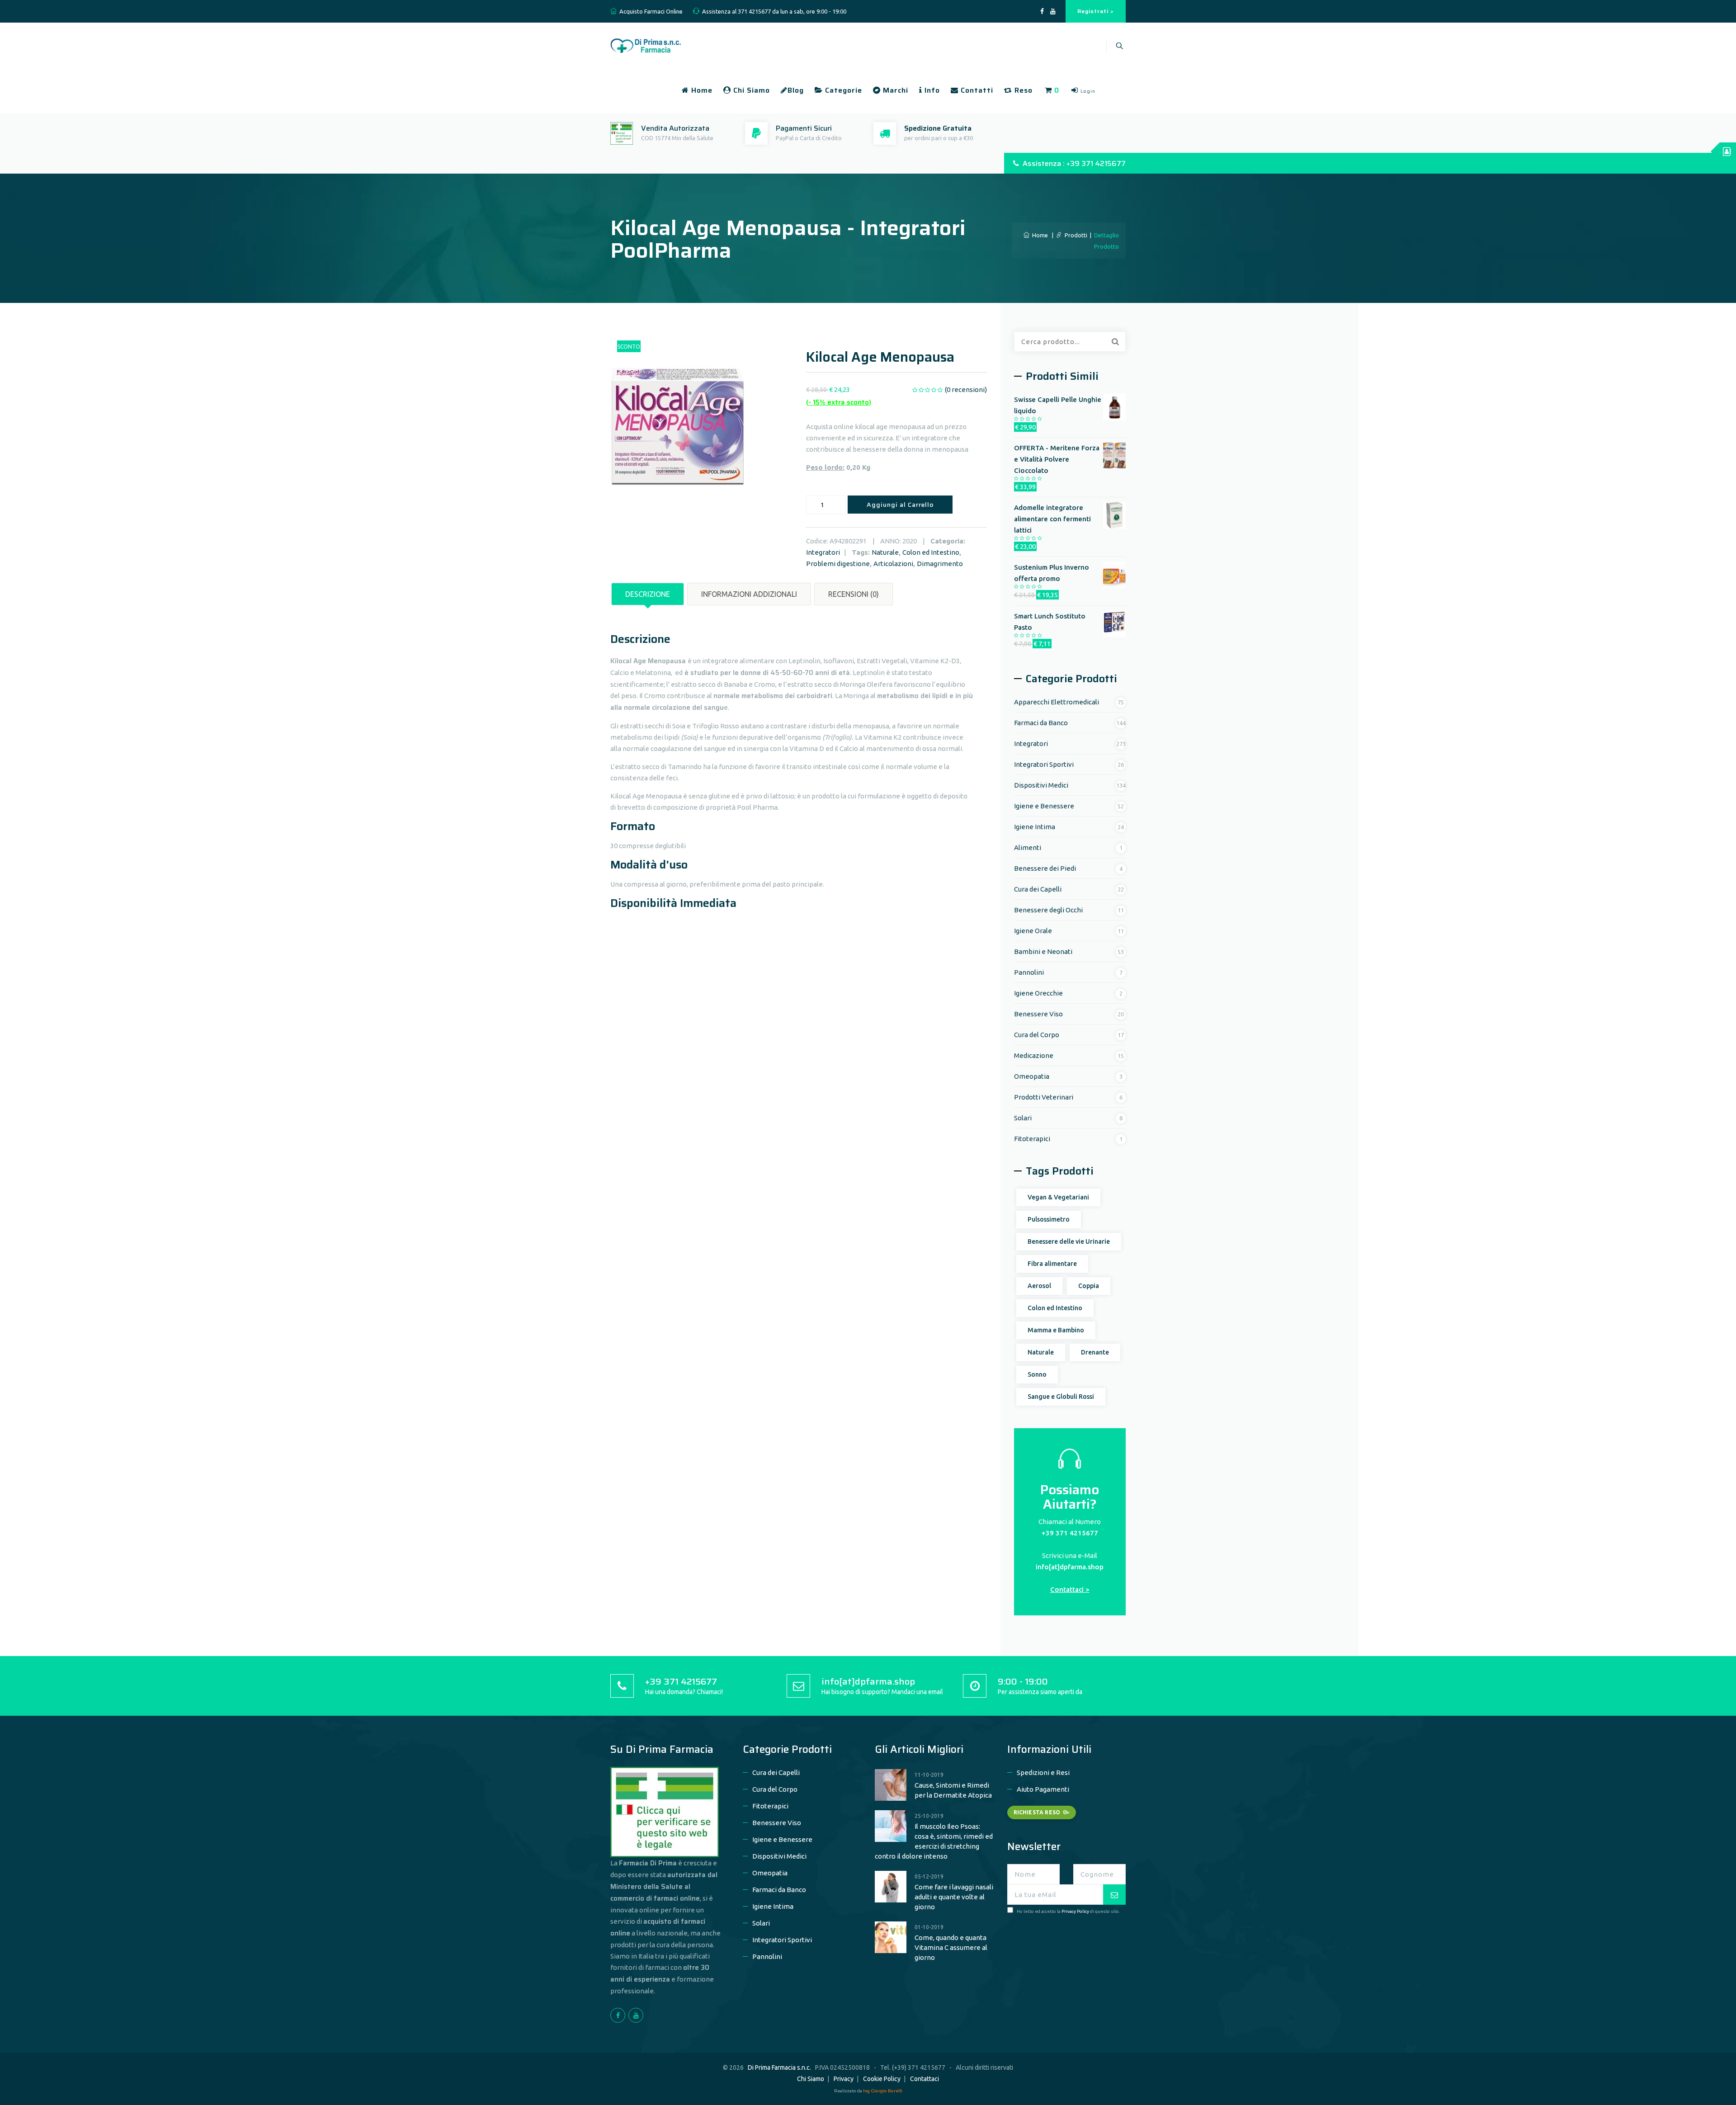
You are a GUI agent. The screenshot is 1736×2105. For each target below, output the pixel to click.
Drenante (1095, 1352)
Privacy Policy (1075, 1911)
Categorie (842, 90)
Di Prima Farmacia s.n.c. (779, 2067)
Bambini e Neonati (1043, 951)
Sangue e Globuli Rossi (1061, 1397)
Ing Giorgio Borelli (883, 2091)
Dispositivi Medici (1041, 785)
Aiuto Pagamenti (1043, 1789)
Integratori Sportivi (1044, 764)
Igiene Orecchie (1038, 993)
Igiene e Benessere (1044, 806)
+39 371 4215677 (1070, 1533)
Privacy (844, 2079)
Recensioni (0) (854, 594)
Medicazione (1034, 1055)
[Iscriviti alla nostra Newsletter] (1114, 1895)
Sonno (1037, 1374)
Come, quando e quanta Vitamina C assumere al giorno (951, 1947)
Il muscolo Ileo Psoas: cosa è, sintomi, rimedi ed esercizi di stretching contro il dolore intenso (934, 1841)
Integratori (823, 552)
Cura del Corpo (1037, 1035)
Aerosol (1039, 1286)
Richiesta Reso (1037, 1812)
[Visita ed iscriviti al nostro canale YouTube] (1053, 12)
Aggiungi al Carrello (900, 505)
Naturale (885, 552)
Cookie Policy (882, 2079)
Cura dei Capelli (1038, 889)
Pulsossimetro (1049, 1219)
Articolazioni (893, 564)
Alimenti (1028, 847)
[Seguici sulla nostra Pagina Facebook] (1042, 12)
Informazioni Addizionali (749, 594)
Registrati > (1096, 11)
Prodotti (1075, 235)
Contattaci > (1070, 1589)
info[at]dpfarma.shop (1070, 1567)
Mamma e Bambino (1056, 1330)
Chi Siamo (750, 90)
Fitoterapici (1032, 1139)
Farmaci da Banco (1041, 723)
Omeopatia (1032, 1076)
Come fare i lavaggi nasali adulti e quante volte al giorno (954, 1897)
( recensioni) (966, 389)
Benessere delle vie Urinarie (1069, 1241)
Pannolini (1029, 972)
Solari (1023, 1118)
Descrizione (648, 594)
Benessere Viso (1038, 1014)
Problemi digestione (838, 564)
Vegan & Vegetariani (1058, 1197)
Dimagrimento (940, 564)
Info (931, 90)
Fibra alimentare (1052, 1264)
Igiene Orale (1033, 931)
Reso (1022, 90)
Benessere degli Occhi (1048, 910)
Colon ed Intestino (931, 552)
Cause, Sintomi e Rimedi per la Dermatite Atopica (953, 1790)
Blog (796, 90)
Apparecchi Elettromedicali (1057, 702)
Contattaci (925, 2079)
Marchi (894, 90)
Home (701, 90)
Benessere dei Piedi (1045, 868)
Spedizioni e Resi (1043, 1772)
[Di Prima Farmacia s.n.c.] (646, 45)
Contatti (976, 90)
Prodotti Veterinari (1044, 1097)
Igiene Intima (1035, 827)
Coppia (1089, 1286)
